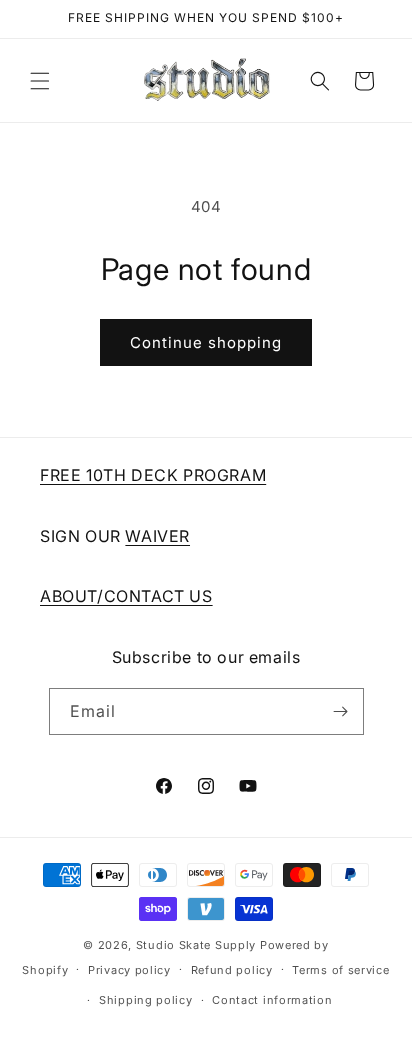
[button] (40, 81)
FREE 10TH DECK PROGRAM (153, 475)
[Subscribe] (341, 711)
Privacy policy (129, 970)
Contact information (272, 1000)
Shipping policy (146, 1000)
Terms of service (340, 970)
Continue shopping (206, 342)
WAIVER (157, 536)
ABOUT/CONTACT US (126, 596)
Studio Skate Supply (196, 945)
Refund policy (232, 970)
